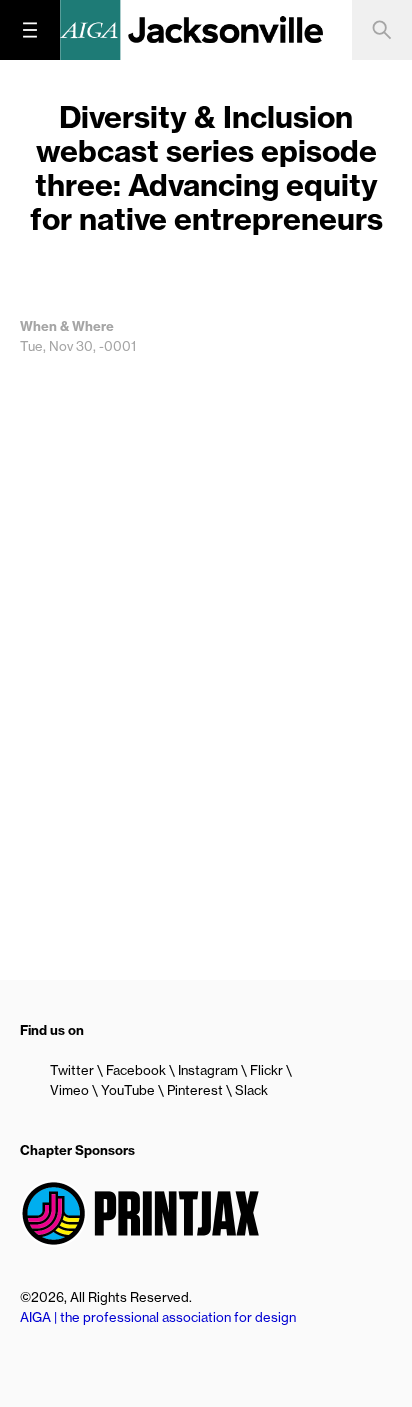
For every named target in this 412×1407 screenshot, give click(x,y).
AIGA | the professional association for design (158, 1317)
